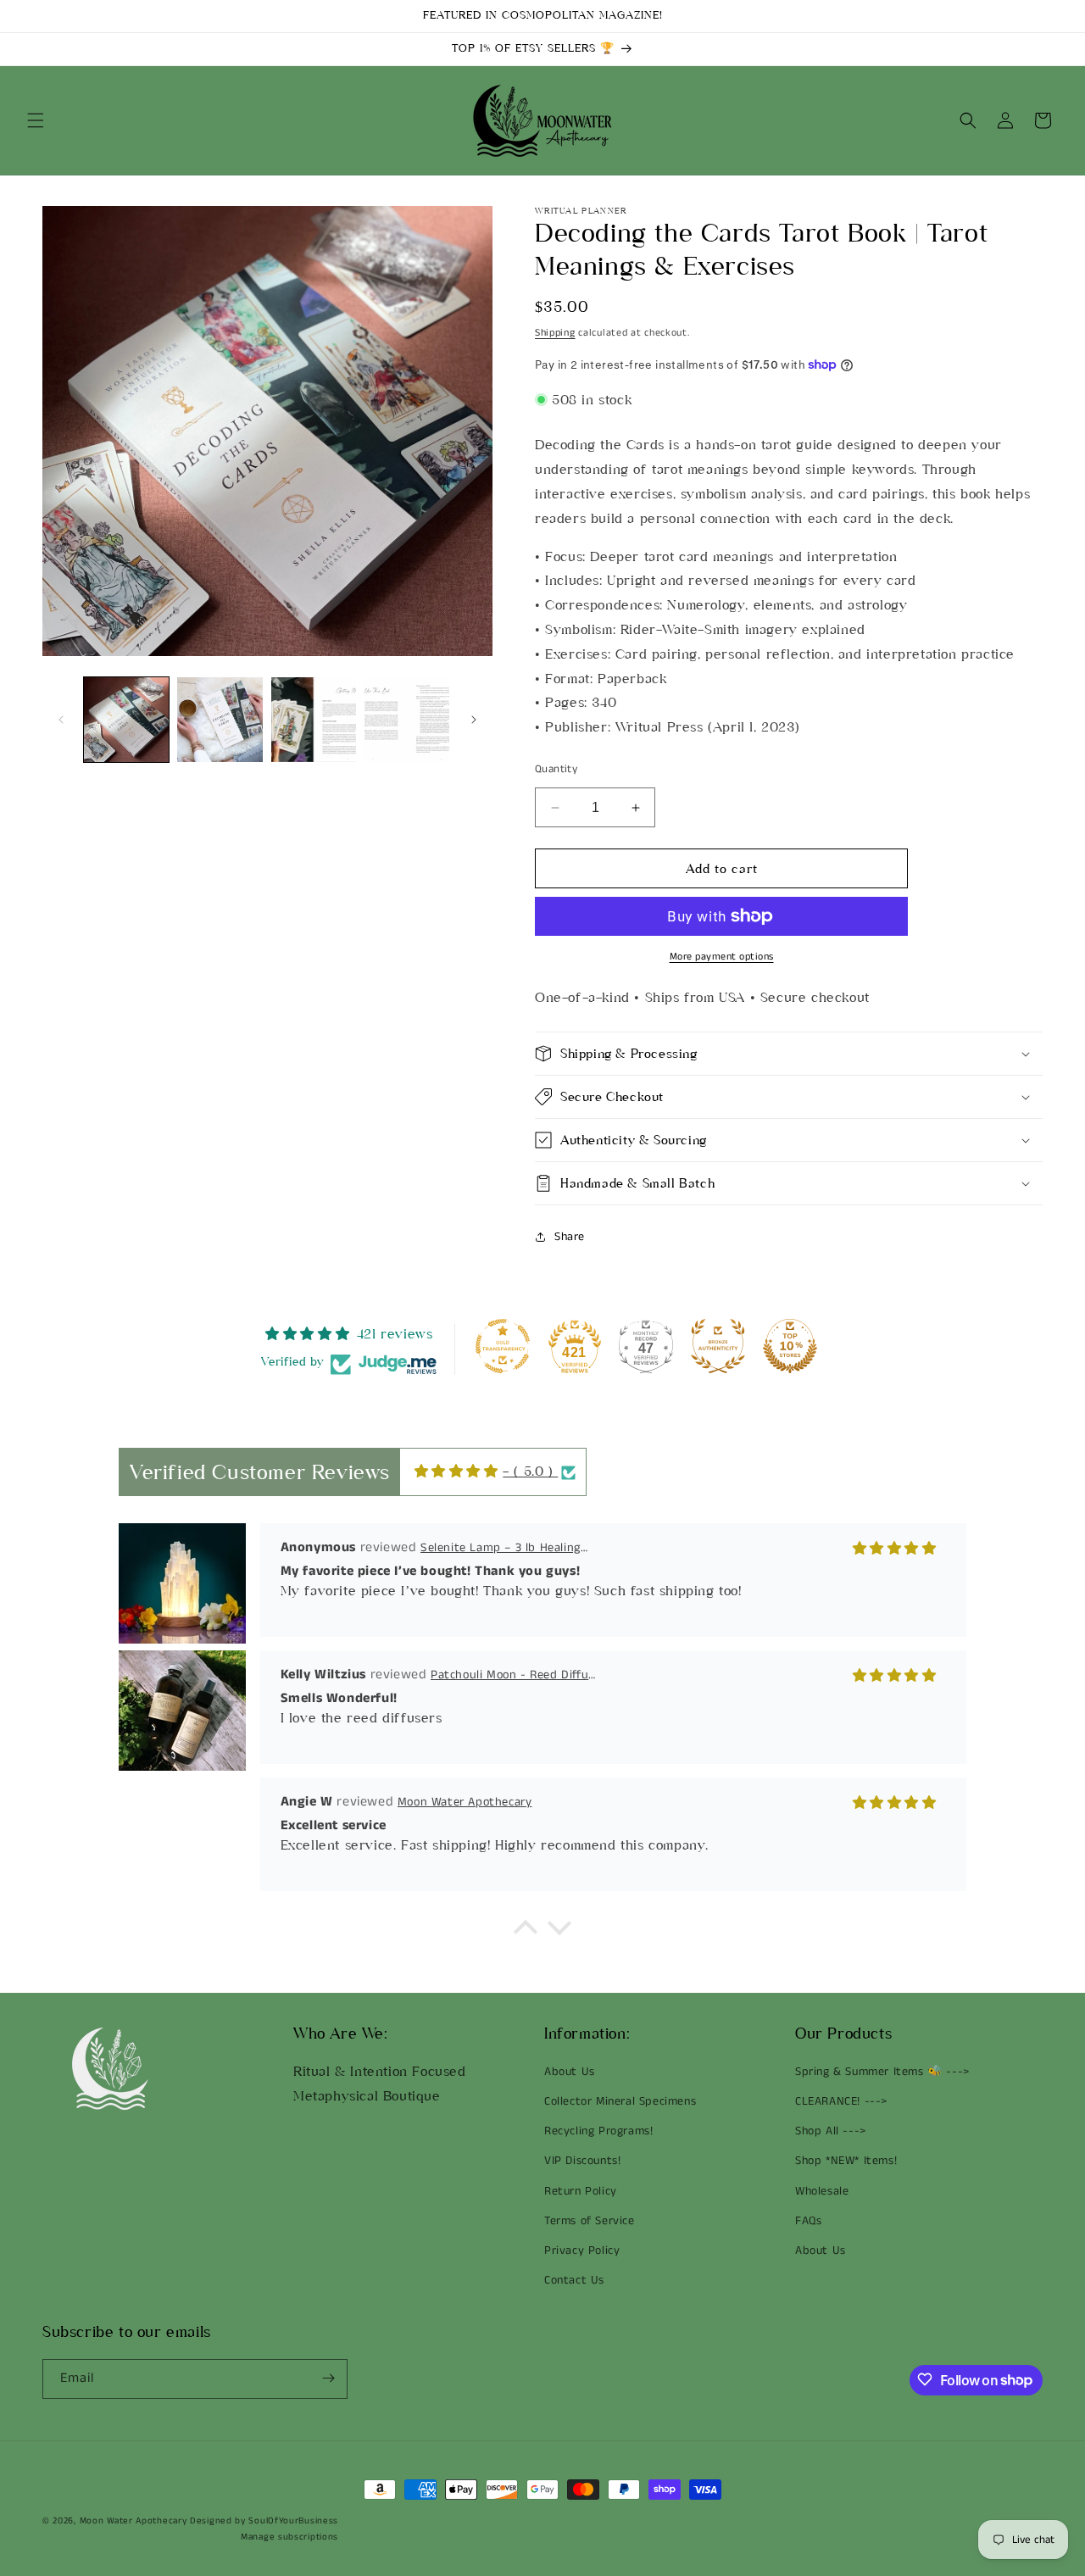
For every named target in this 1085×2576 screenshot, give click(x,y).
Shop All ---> (831, 2132)
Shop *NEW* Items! (846, 2162)
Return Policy (581, 2191)
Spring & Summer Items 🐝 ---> (882, 2072)
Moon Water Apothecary (134, 2521)
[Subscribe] (328, 2378)
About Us (570, 2072)
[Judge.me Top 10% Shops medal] (790, 1346)
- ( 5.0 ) (530, 1471)
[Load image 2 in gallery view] (220, 720)
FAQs (808, 2221)
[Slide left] (61, 720)
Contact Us (574, 2280)
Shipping (555, 333)
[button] (36, 120)
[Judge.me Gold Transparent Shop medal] (503, 1346)
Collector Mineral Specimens (620, 2101)
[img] (456, 1471)
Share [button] (570, 1237)
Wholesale (822, 2191)
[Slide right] (474, 720)
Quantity (556, 769)
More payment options (722, 957)
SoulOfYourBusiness (293, 2521)
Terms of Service (590, 2221)
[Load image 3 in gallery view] (314, 720)
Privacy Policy (582, 2251)
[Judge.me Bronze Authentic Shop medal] (718, 1346)
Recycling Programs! (598, 2132)
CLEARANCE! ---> (841, 2101)
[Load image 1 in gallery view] (126, 720)
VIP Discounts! (582, 2162)
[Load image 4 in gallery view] (407, 720)
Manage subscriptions (289, 2537)
